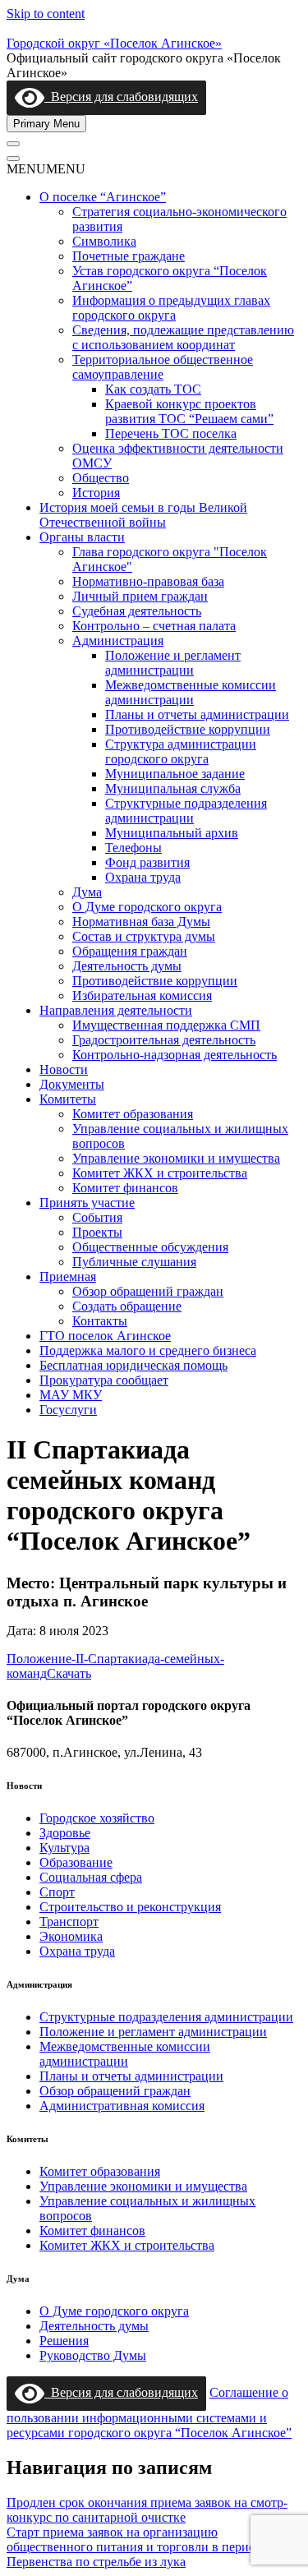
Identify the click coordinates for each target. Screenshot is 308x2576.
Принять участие (87, 1203)
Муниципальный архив (172, 833)
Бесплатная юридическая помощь (133, 1365)
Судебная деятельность (137, 611)
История (96, 493)
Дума (87, 892)
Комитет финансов (125, 1188)
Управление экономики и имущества (176, 1158)
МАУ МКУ (71, 1395)
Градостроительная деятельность (164, 1040)
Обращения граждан (130, 951)
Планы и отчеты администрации (197, 714)
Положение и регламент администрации (173, 663)
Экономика (71, 1936)
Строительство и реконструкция (130, 1907)
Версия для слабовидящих (121, 97)
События (97, 1217)
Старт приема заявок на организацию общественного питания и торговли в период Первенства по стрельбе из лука (134, 2547)
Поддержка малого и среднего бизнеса (148, 1350)
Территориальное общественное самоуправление (163, 367)
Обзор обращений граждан (148, 1291)
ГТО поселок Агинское (105, 1336)
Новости (64, 1069)
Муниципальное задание (175, 774)
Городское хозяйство (97, 1818)
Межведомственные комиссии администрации (191, 692)
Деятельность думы (127, 966)
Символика (104, 241)
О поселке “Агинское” (103, 197)
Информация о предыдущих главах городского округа (171, 308)
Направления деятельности (116, 1010)
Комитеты (68, 1099)
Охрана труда (143, 877)
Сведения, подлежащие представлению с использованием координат (183, 337)
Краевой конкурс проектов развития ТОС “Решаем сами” (189, 411)
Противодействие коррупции (188, 729)
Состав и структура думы (144, 936)
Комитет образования (133, 1114)
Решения (64, 2341)
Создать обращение (127, 1306)
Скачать (69, 1673)
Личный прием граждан (140, 596)
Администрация (118, 641)
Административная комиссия (122, 2106)
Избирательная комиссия (142, 995)
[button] (46, 169)
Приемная (68, 1276)
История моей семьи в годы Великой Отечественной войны (143, 515)
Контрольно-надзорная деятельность (175, 1055)
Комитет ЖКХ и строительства (160, 1173)
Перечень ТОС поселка (171, 433)
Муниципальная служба (173, 788)
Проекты (97, 1232)
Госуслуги (68, 1410)
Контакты (100, 1321)
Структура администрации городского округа (181, 751)
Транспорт (69, 1922)
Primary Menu (46, 124)
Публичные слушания (134, 1262)
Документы (72, 1084)
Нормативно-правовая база (148, 581)
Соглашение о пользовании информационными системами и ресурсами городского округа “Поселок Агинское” (149, 2412)
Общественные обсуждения (150, 1247)
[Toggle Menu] (13, 144)
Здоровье (65, 1833)
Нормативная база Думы (141, 922)
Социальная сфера (91, 1877)
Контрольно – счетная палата (154, 626)
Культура (64, 1848)
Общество (101, 478)
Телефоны (133, 848)
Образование (76, 1862)
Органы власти (82, 537)
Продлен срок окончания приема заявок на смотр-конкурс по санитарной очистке (147, 2510)
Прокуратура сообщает (104, 1380)
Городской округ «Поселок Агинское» (114, 43)
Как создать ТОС (153, 389)
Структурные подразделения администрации (186, 811)
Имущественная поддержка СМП (166, 1025)
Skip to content (46, 14)
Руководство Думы (93, 2355)
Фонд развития (147, 862)
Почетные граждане (129, 256)
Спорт (57, 1892)
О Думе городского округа (147, 907)
